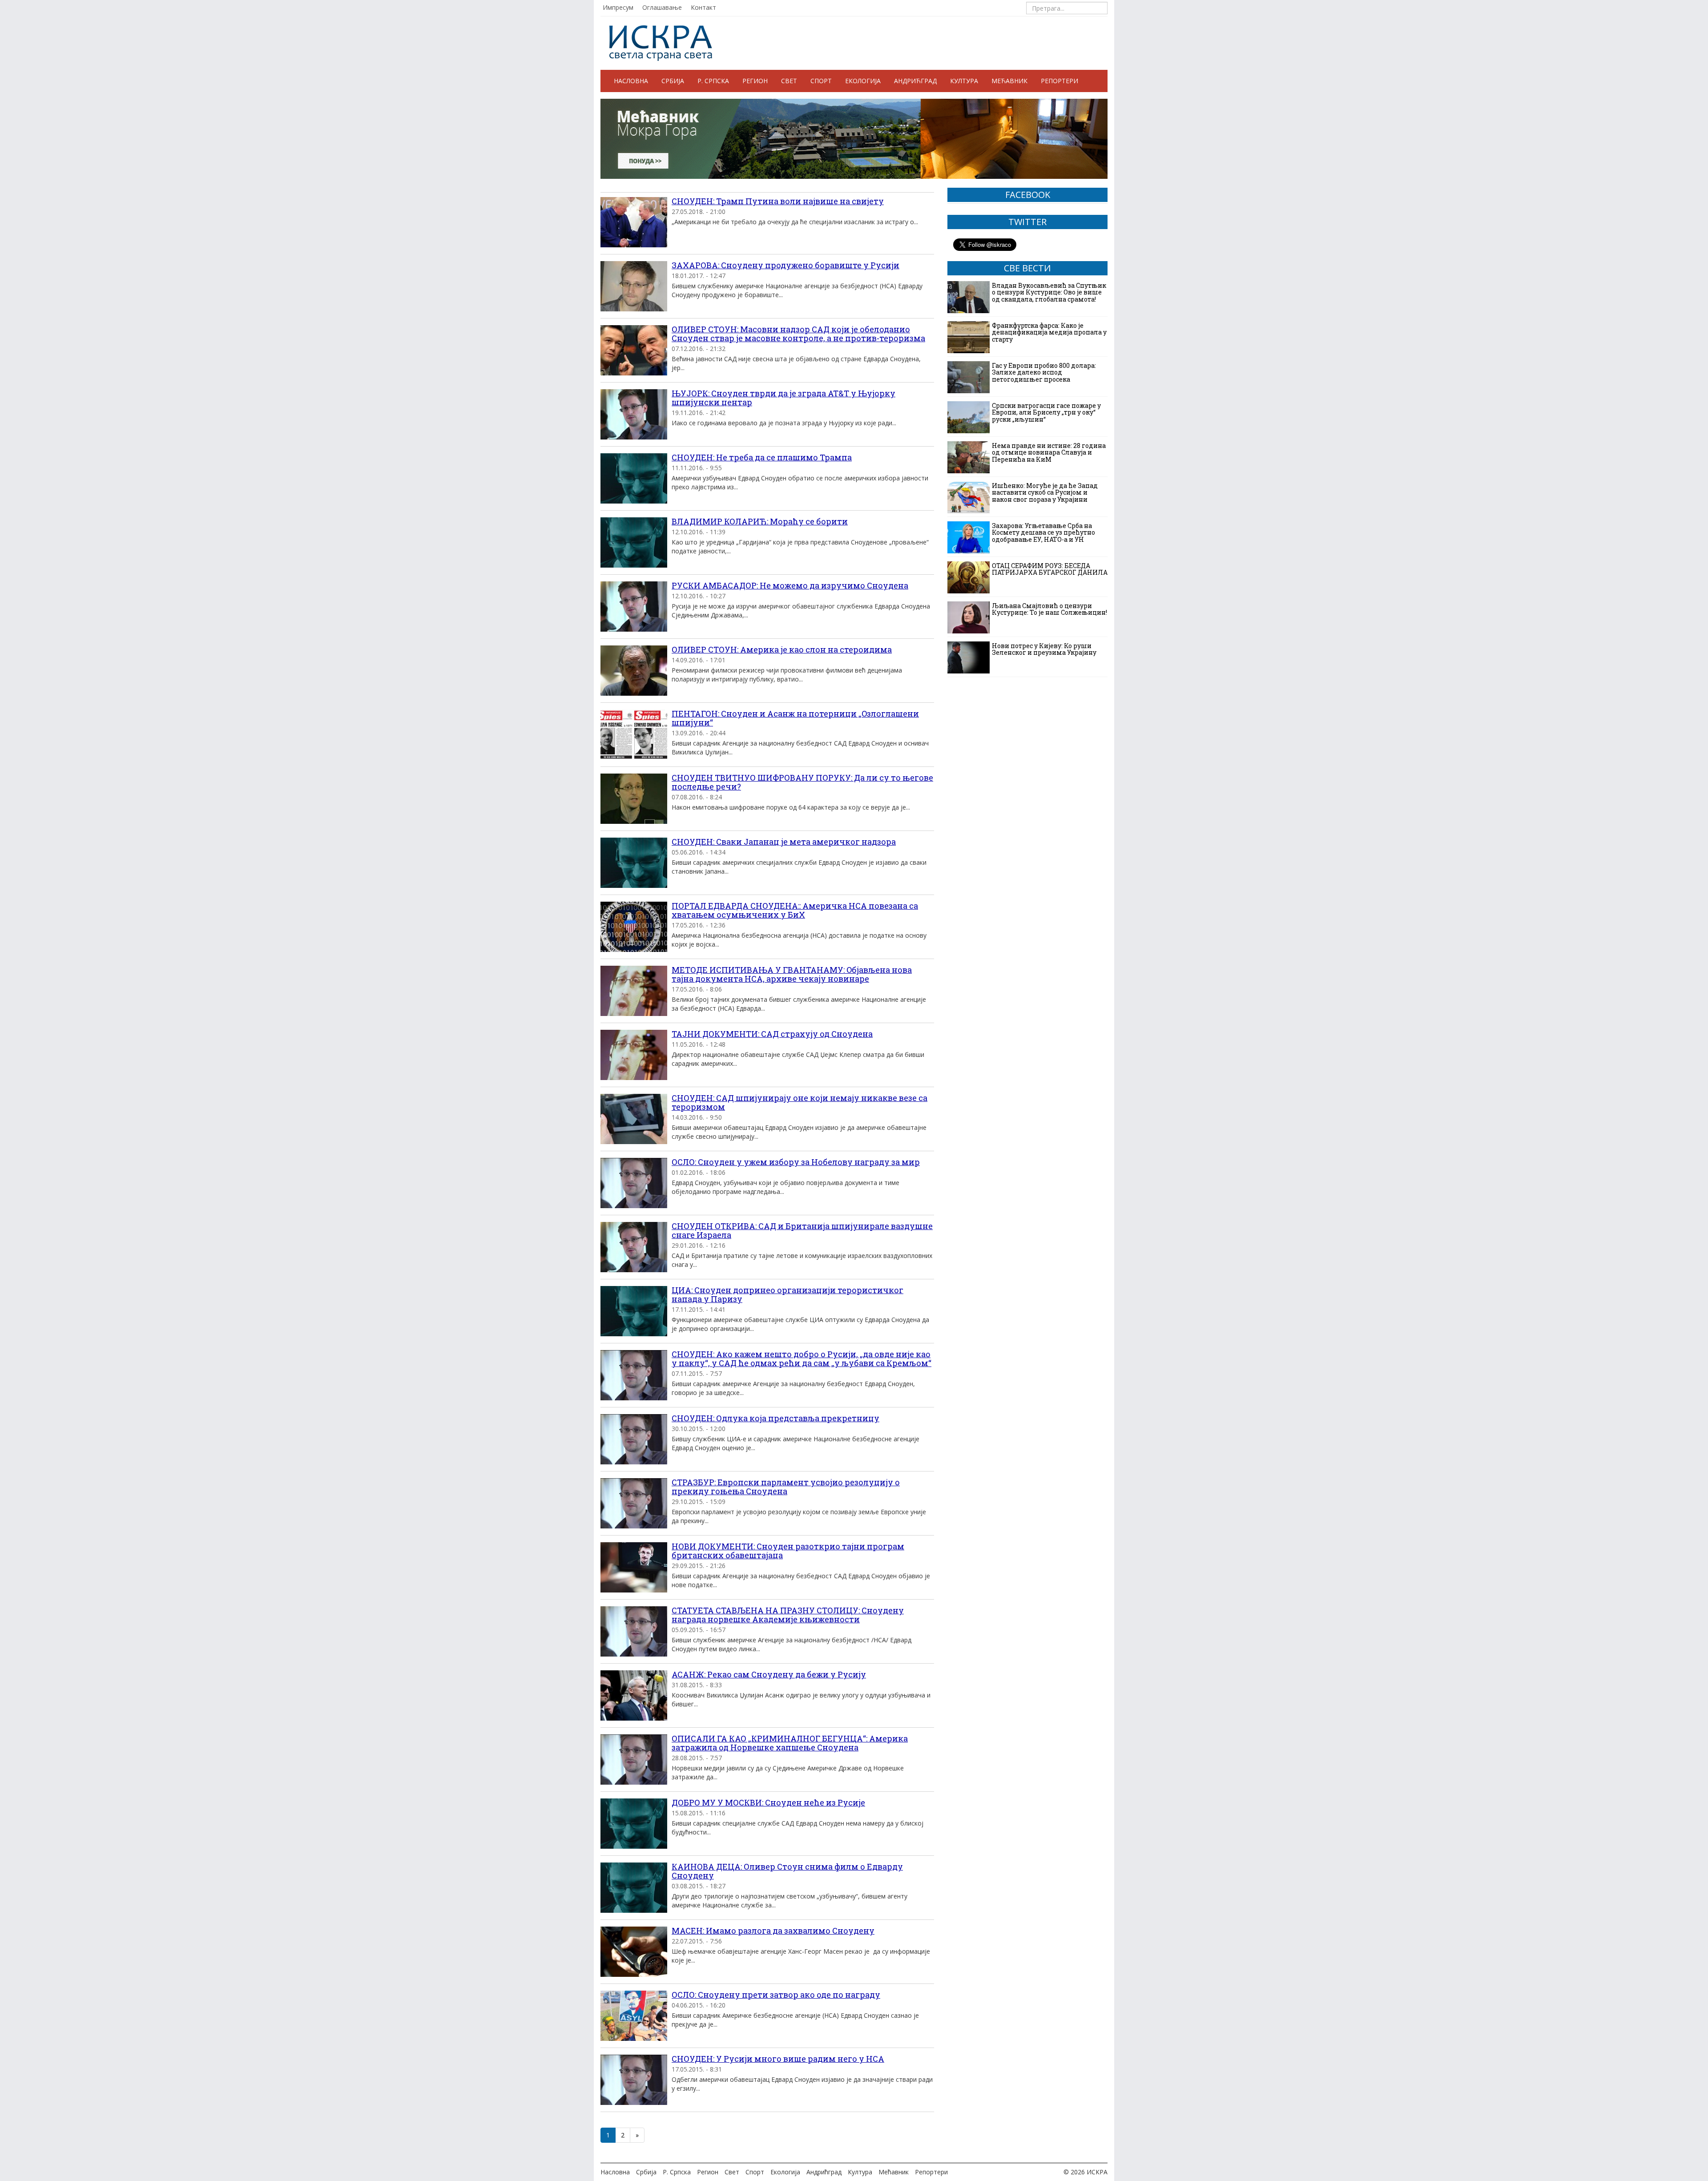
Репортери (1059, 81)
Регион (755, 81)
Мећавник (1009, 81)
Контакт (703, 7)
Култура (964, 81)
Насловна (631, 81)
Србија (673, 81)
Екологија (863, 81)
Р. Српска (713, 81)
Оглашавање (662, 7)
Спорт (821, 81)
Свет (789, 81)
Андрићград (915, 81)
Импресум (618, 7)
